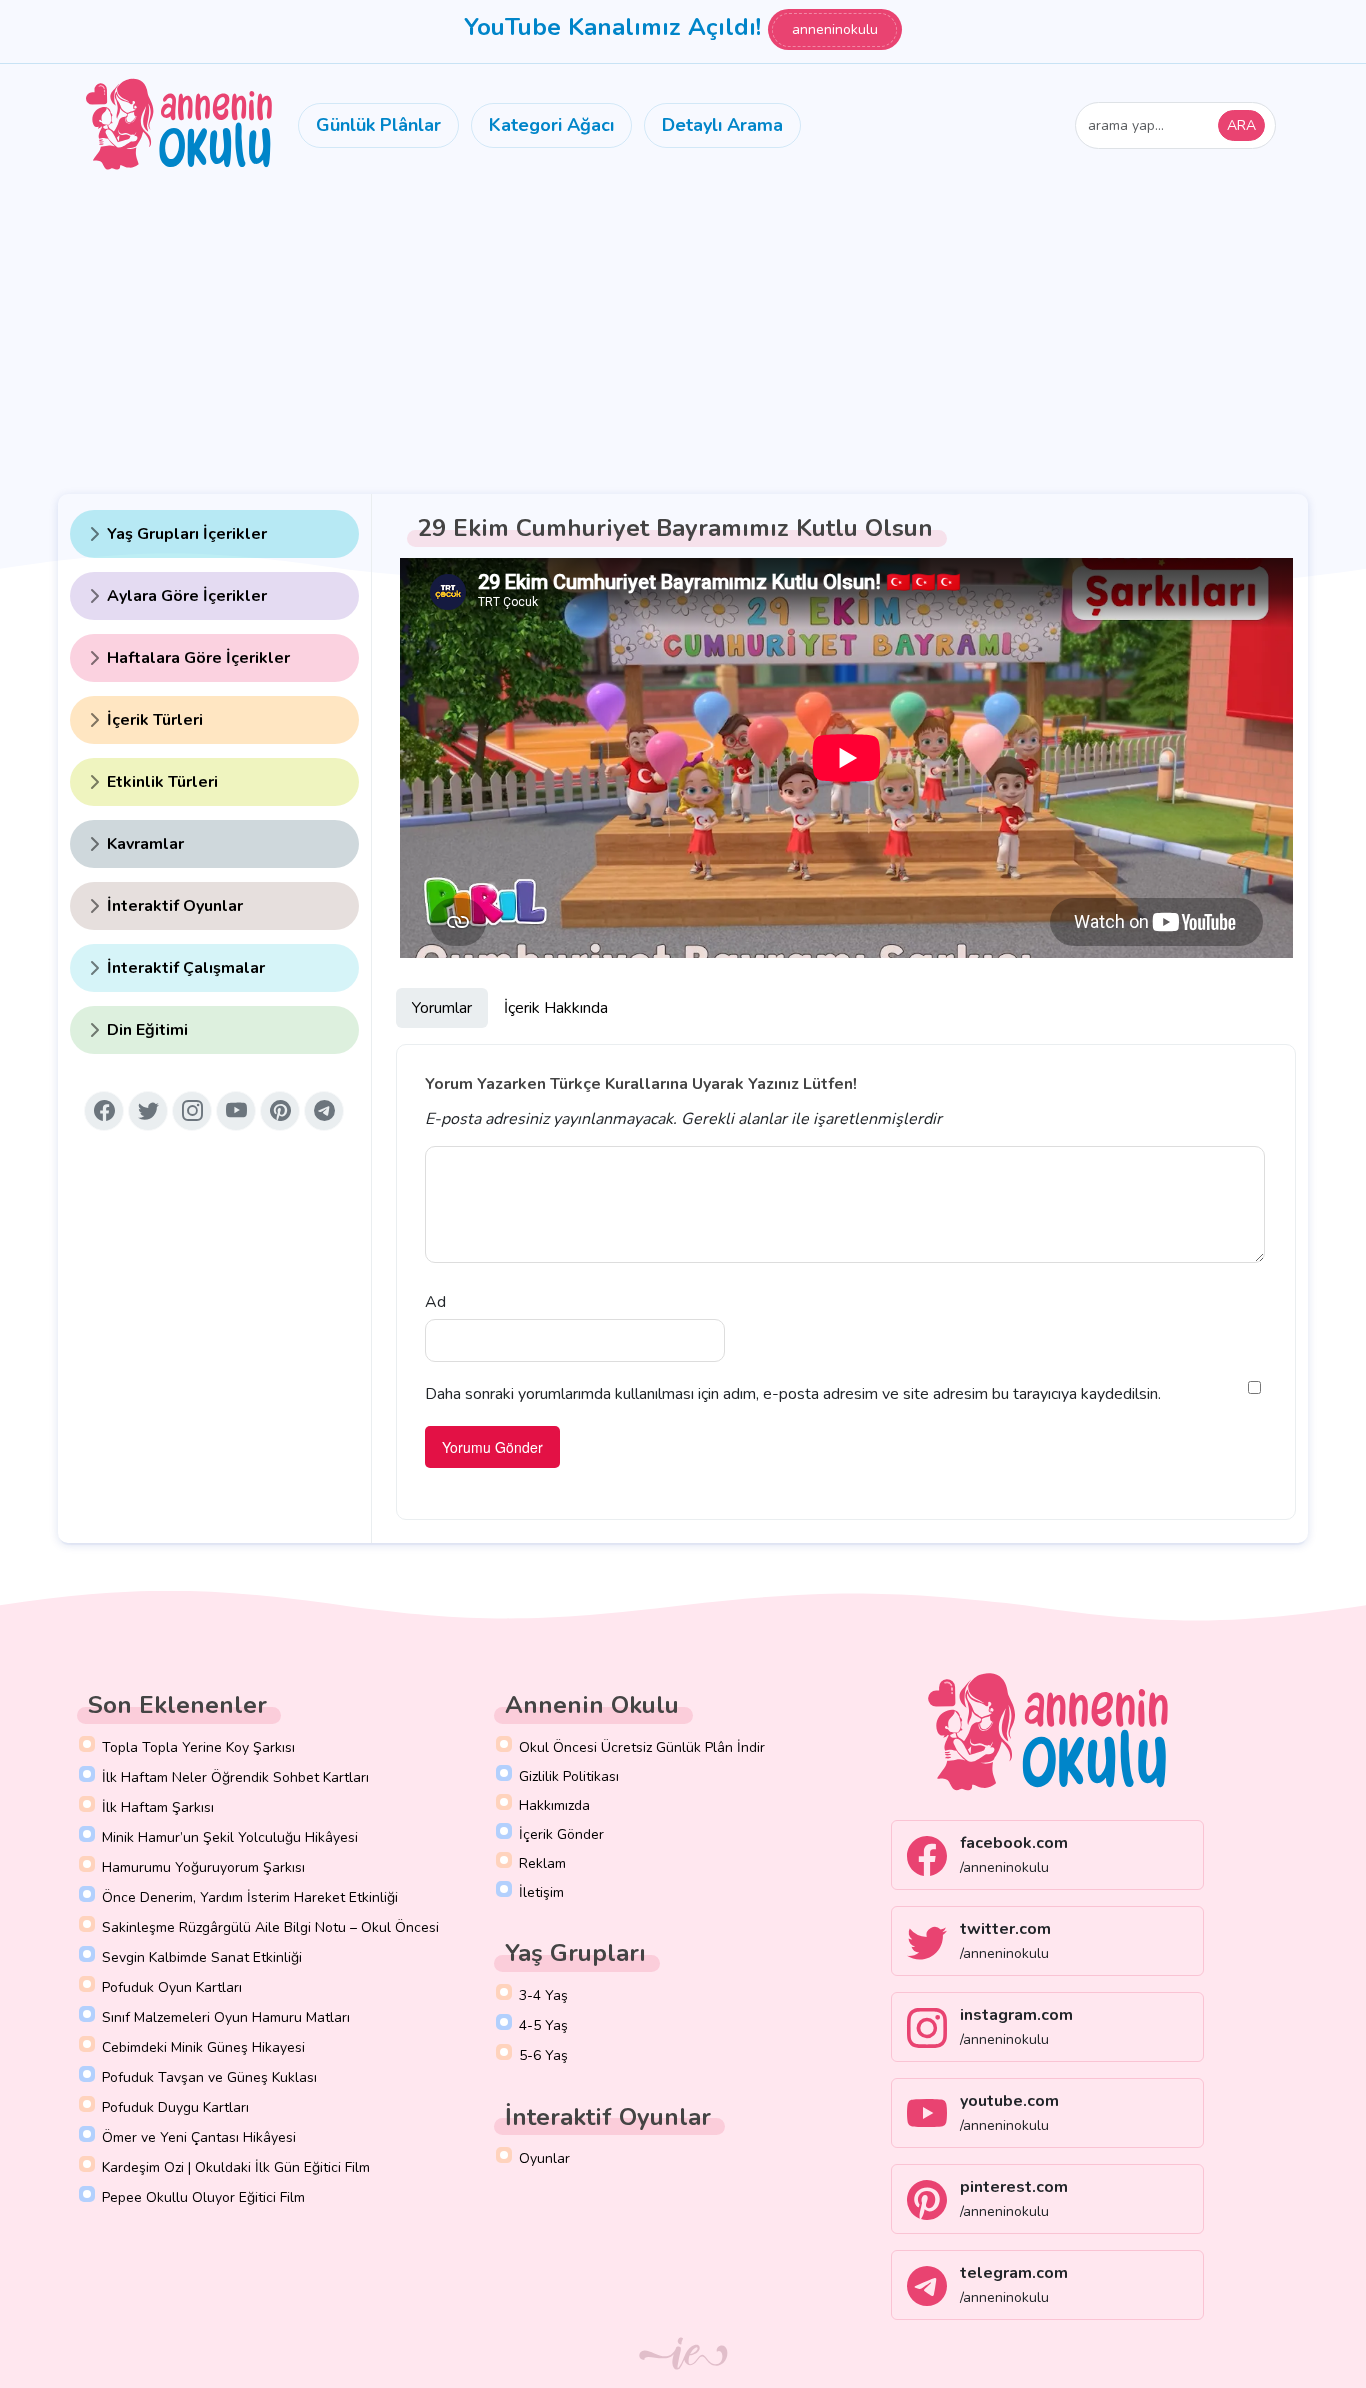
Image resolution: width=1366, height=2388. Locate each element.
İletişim (541, 1892)
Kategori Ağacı (551, 125)
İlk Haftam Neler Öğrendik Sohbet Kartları (235, 1777)
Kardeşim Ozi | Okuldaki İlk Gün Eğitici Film (236, 2167)
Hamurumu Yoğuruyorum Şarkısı (203, 1867)
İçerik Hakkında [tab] (556, 1008)
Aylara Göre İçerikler (187, 596)
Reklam (542, 1863)
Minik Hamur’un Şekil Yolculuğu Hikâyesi (230, 1837)
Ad (435, 1302)
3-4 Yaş (543, 1995)
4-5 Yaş (543, 2025)
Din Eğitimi (147, 1030)
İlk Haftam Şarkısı (158, 1807)
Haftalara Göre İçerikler (198, 658)
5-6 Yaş (543, 2055)
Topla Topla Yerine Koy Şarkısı (198, 1747)
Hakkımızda (554, 1805)
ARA (1241, 125)
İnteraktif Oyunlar (175, 906)
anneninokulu (835, 29)
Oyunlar (544, 2158)
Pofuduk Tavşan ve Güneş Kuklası (209, 2077)
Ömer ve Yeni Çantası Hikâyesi (199, 2137)
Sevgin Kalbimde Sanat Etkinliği (202, 1957)
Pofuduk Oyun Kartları (172, 1987)
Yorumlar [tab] (442, 1008)
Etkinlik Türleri (162, 782)
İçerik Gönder (561, 1834)
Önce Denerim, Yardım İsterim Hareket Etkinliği (250, 1897)
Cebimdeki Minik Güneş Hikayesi (203, 2047)
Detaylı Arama (722, 125)
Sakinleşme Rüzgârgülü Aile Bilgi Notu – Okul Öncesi (270, 1927)
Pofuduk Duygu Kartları (175, 2107)
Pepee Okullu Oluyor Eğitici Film (203, 2197)
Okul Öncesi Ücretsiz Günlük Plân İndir (642, 1747)
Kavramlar (145, 844)
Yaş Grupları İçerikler (187, 534)
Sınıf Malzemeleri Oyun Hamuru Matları (226, 2017)
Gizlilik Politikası (569, 1776)
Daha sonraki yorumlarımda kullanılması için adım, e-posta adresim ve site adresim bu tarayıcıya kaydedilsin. (793, 1394)
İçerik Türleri (155, 720)
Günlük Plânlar (378, 125)
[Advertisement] (683, 336)
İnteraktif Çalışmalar (186, 968)
